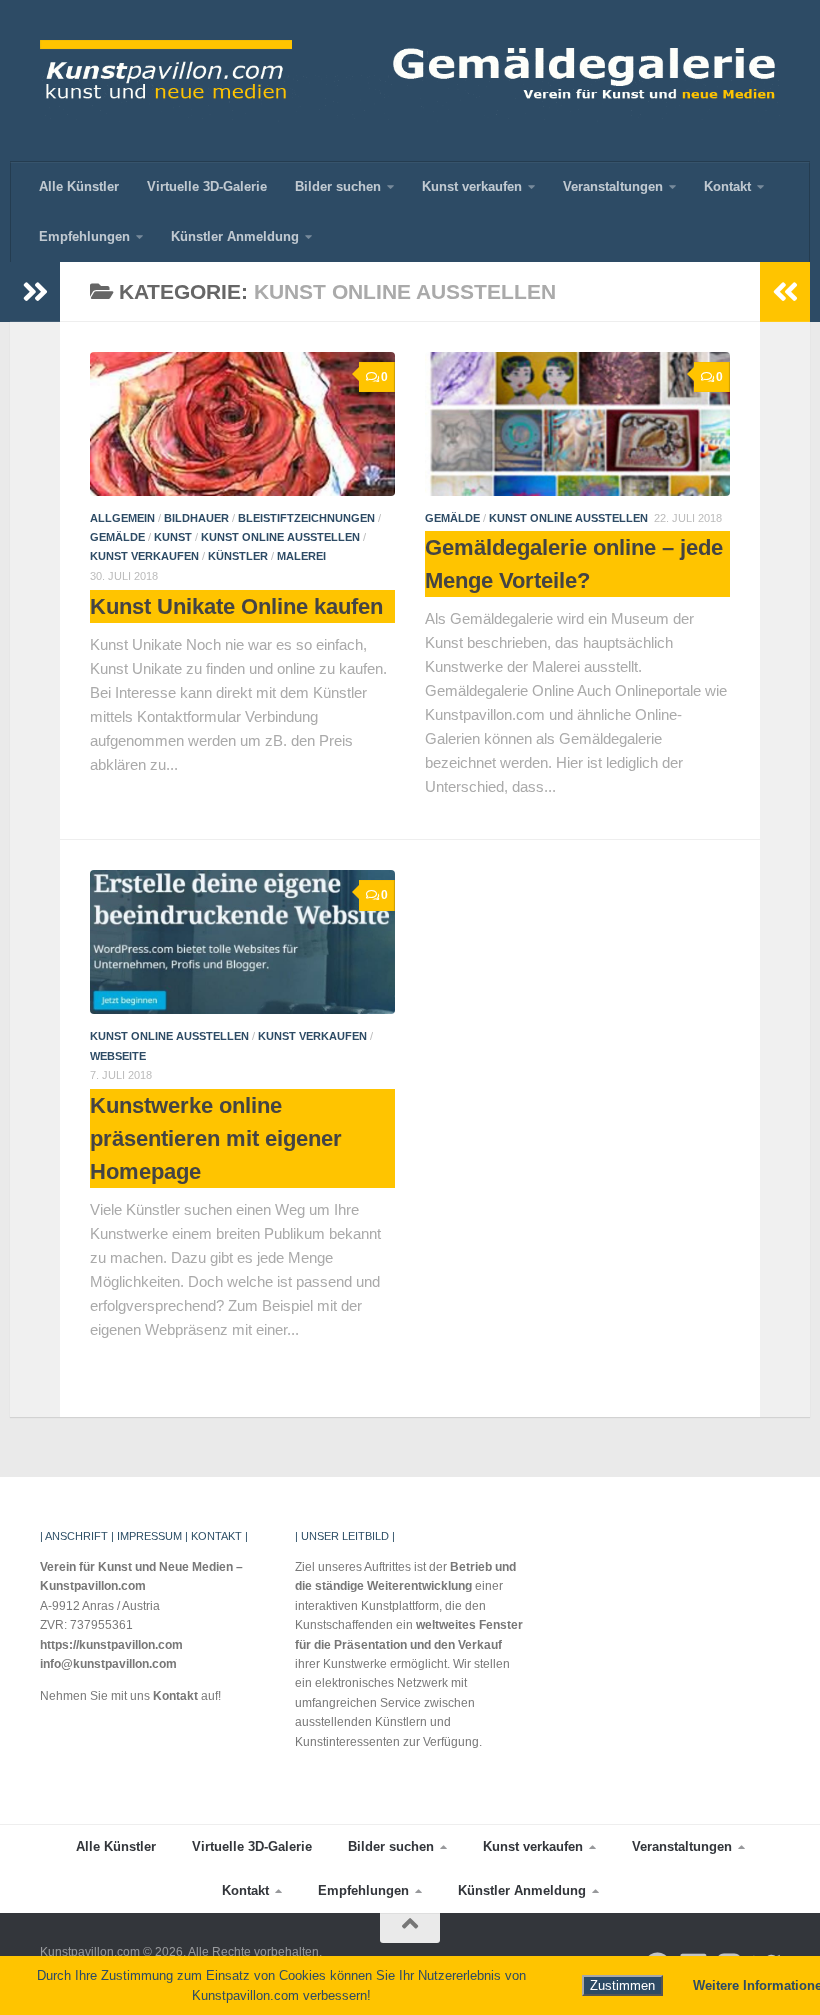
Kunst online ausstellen (280, 537)
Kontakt (727, 186)
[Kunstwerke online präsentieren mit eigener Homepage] (242, 942)
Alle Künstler (79, 186)
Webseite (118, 1056)
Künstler (238, 556)
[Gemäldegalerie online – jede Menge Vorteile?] (577, 424)
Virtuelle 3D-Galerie (207, 186)
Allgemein (122, 518)
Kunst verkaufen (472, 186)
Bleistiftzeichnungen (306, 518)
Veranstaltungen (613, 186)
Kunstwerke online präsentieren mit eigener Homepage (216, 1138)
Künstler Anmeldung (235, 236)
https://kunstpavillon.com (111, 1645)
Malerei (301, 556)
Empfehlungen (84, 236)
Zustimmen (622, 1985)
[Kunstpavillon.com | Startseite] (410, 81)
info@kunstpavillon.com (108, 1664)
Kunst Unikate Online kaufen (236, 606)
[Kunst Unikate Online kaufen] (242, 424)
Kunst (173, 537)
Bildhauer (196, 518)
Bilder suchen (338, 186)
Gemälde (117, 537)
